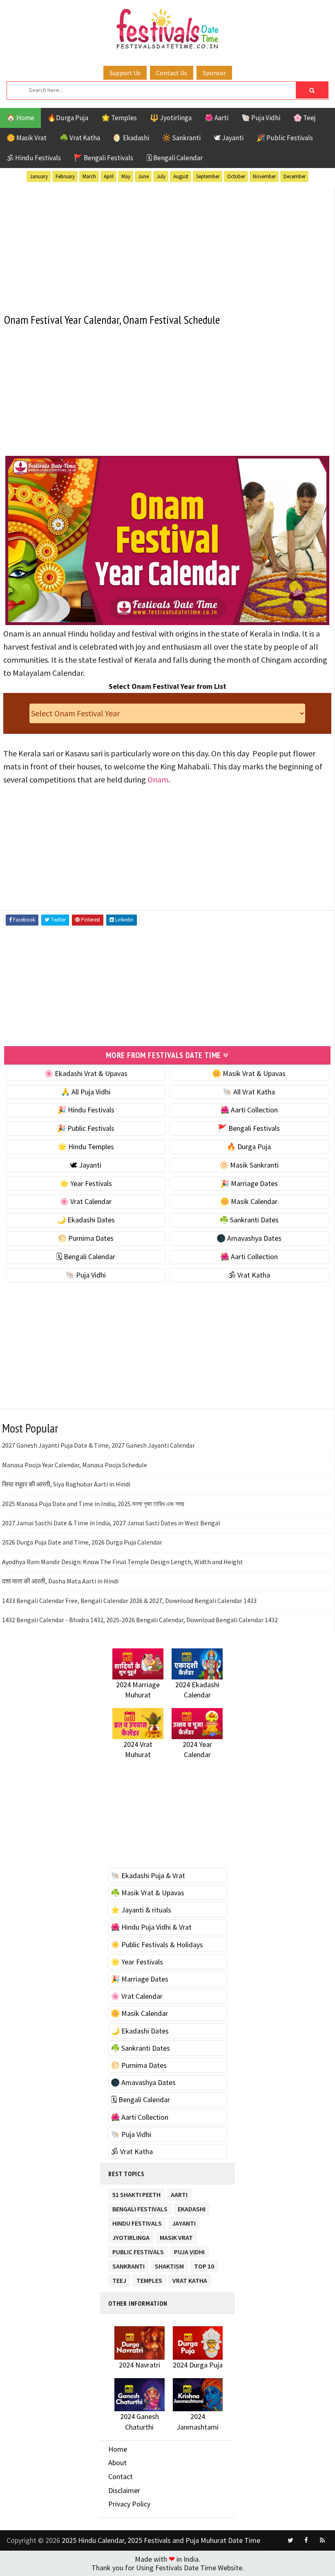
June (143, 176)
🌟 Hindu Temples (86, 1147)
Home (118, 2449)
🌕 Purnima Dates (86, 1238)
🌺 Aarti (217, 118)
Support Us (125, 73)
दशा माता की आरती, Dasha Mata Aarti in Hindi (60, 1581)
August (181, 176)
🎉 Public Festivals (285, 138)
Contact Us (172, 73)
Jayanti (184, 2222)
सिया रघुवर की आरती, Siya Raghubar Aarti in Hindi (66, 1484)
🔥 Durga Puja (249, 1147)
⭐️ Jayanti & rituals (141, 1910)
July (161, 176)
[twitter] (290, 2540)
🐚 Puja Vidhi (261, 118)
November (264, 176)
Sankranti (128, 2265)
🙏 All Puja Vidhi (86, 1092)
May (126, 176)
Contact (121, 2476)
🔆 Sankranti (181, 138)
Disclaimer (124, 2490)
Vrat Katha (190, 2279)
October (236, 176)
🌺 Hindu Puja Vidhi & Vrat (151, 1927)
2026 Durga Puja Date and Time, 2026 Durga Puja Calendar (82, 1542)
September (208, 176)
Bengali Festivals (140, 2207)
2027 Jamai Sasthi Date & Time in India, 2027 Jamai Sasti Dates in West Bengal (111, 1523)
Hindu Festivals (137, 2222)
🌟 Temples (119, 118)
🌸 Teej (305, 118)
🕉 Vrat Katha (249, 1275)
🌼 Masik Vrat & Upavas (249, 1073)
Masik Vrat (176, 2236)
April (109, 176)
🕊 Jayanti (229, 138)
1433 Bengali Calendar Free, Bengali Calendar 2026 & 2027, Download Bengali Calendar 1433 (129, 1601)
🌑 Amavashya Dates (249, 1238)
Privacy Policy (129, 2504)
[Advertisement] (167, 246)
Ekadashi (192, 2207)
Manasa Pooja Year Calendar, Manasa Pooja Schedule (75, 1465)
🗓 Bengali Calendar (174, 158)
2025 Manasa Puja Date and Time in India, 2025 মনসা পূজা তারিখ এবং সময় (93, 1504)
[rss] (322, 2540)
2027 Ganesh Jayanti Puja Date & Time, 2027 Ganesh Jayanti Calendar (98, 1445)
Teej (119, 2279)
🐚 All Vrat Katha (249, 1092)
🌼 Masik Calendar (249, 1201)
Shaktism (169, 2265)
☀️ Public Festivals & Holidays (157, 1945)
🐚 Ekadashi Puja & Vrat (148, 1875)
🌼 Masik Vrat (27, 138)
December (295, 176)
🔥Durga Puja (68, 118)
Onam (158, 779)
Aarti (179, 2193)
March (89, 176)
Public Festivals (138, 2250)
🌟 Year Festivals (86, 1183)
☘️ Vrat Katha (80, 138)
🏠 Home (20, 118)
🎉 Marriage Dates (249, 1183)
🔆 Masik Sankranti (249, 1165)
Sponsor (214, 73)
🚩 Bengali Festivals (104, 158)
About (117, 2463)
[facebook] (306, 2540)
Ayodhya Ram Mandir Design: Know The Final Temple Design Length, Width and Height (123, 1562)
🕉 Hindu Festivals (34, 158)
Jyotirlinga (131, 2236)
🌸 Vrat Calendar (86, 1201)
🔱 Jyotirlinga (171, 118)
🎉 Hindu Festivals (86, 1110)
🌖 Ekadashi (131, 138)
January (39, 176)
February (65, 176)
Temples (149, 2279)
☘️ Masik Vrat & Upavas (147, 1893)
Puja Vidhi (189, 2250)
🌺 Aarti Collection (249, 1110)
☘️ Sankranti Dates (249, 1220)
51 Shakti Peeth (136, 2193)
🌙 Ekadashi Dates (86, 1220)
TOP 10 (204, 2265)
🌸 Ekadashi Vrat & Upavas (86, 1073)
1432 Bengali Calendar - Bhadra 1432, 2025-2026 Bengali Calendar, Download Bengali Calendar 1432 (140, 1620)
